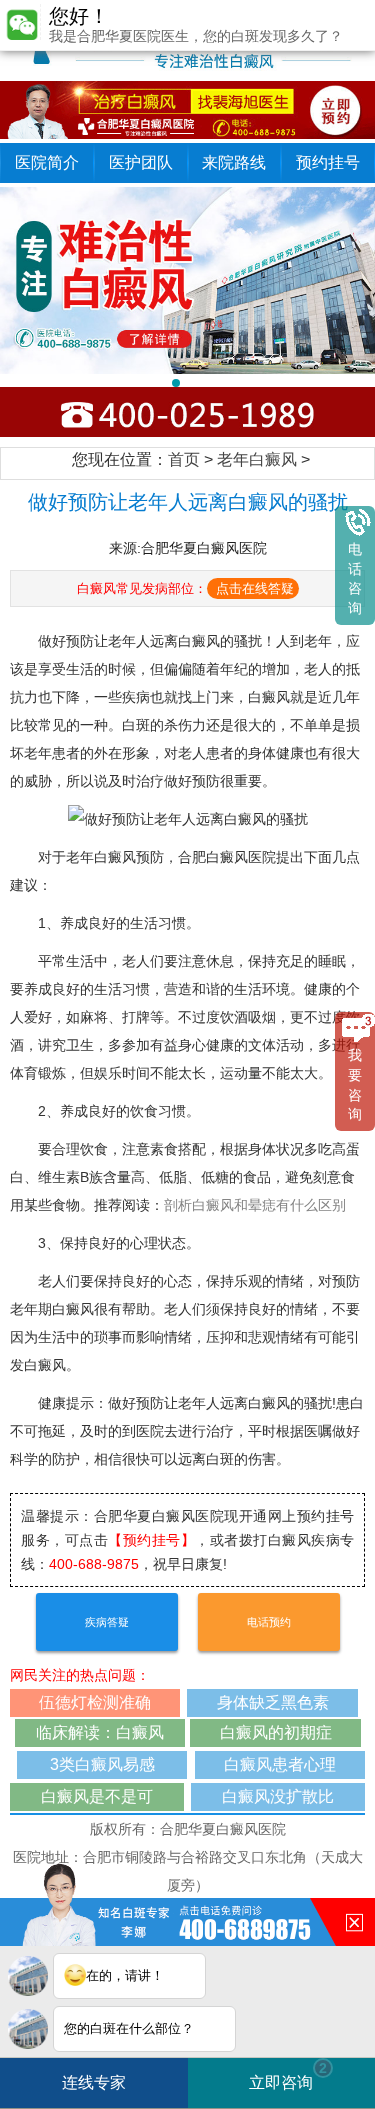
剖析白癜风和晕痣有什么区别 (255, 1205)
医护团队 (141, 162)
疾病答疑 (107, 1622)
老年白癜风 (257, 459)
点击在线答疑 (255, 588)
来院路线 (234, 162)
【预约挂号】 (151, 1540)
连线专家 (94, 2082)
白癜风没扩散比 (278, 1796)
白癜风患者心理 (280, 1764)
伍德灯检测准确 (95, 1702)
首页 (184, 459)
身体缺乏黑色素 (273, 1702)
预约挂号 (328, 162)
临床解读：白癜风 (100, 1732)
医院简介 (47, 162)
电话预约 (269, 1622)
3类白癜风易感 (102, 1764)
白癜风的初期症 (276, 1732)
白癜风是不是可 (97, 1796)
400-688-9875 (94, 1564)
